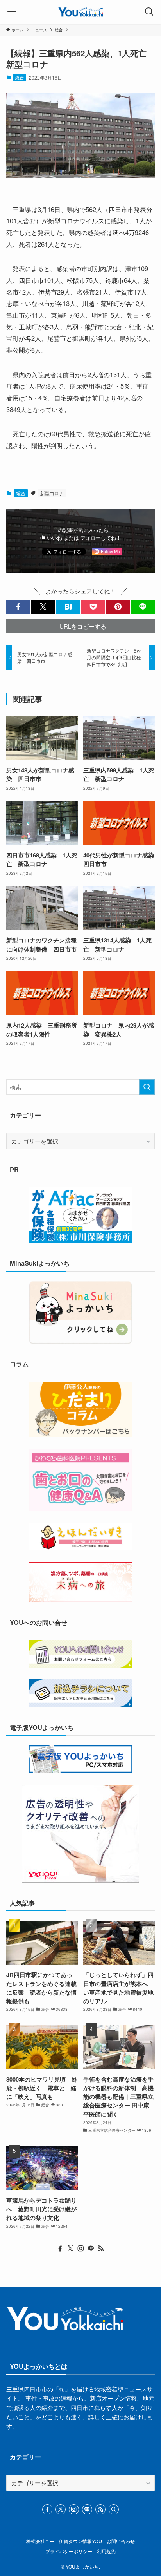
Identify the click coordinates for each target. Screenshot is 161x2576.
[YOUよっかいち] (81, 12)
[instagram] (80, 2249)
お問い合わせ (121, 2541)
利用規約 (106, 2551)
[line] (91, 2249)
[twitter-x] (70, 2249)
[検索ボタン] (149, 12)
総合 (20, 77)
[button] (18, 607)
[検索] (114, 2509)
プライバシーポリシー (69, 2551)
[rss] (101, 2249)
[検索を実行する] (147, 1087)
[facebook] (60, 2249)
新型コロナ (52, 493)
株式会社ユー (40, 2541)
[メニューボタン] (12, 12)
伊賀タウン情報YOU (80, 2541)
